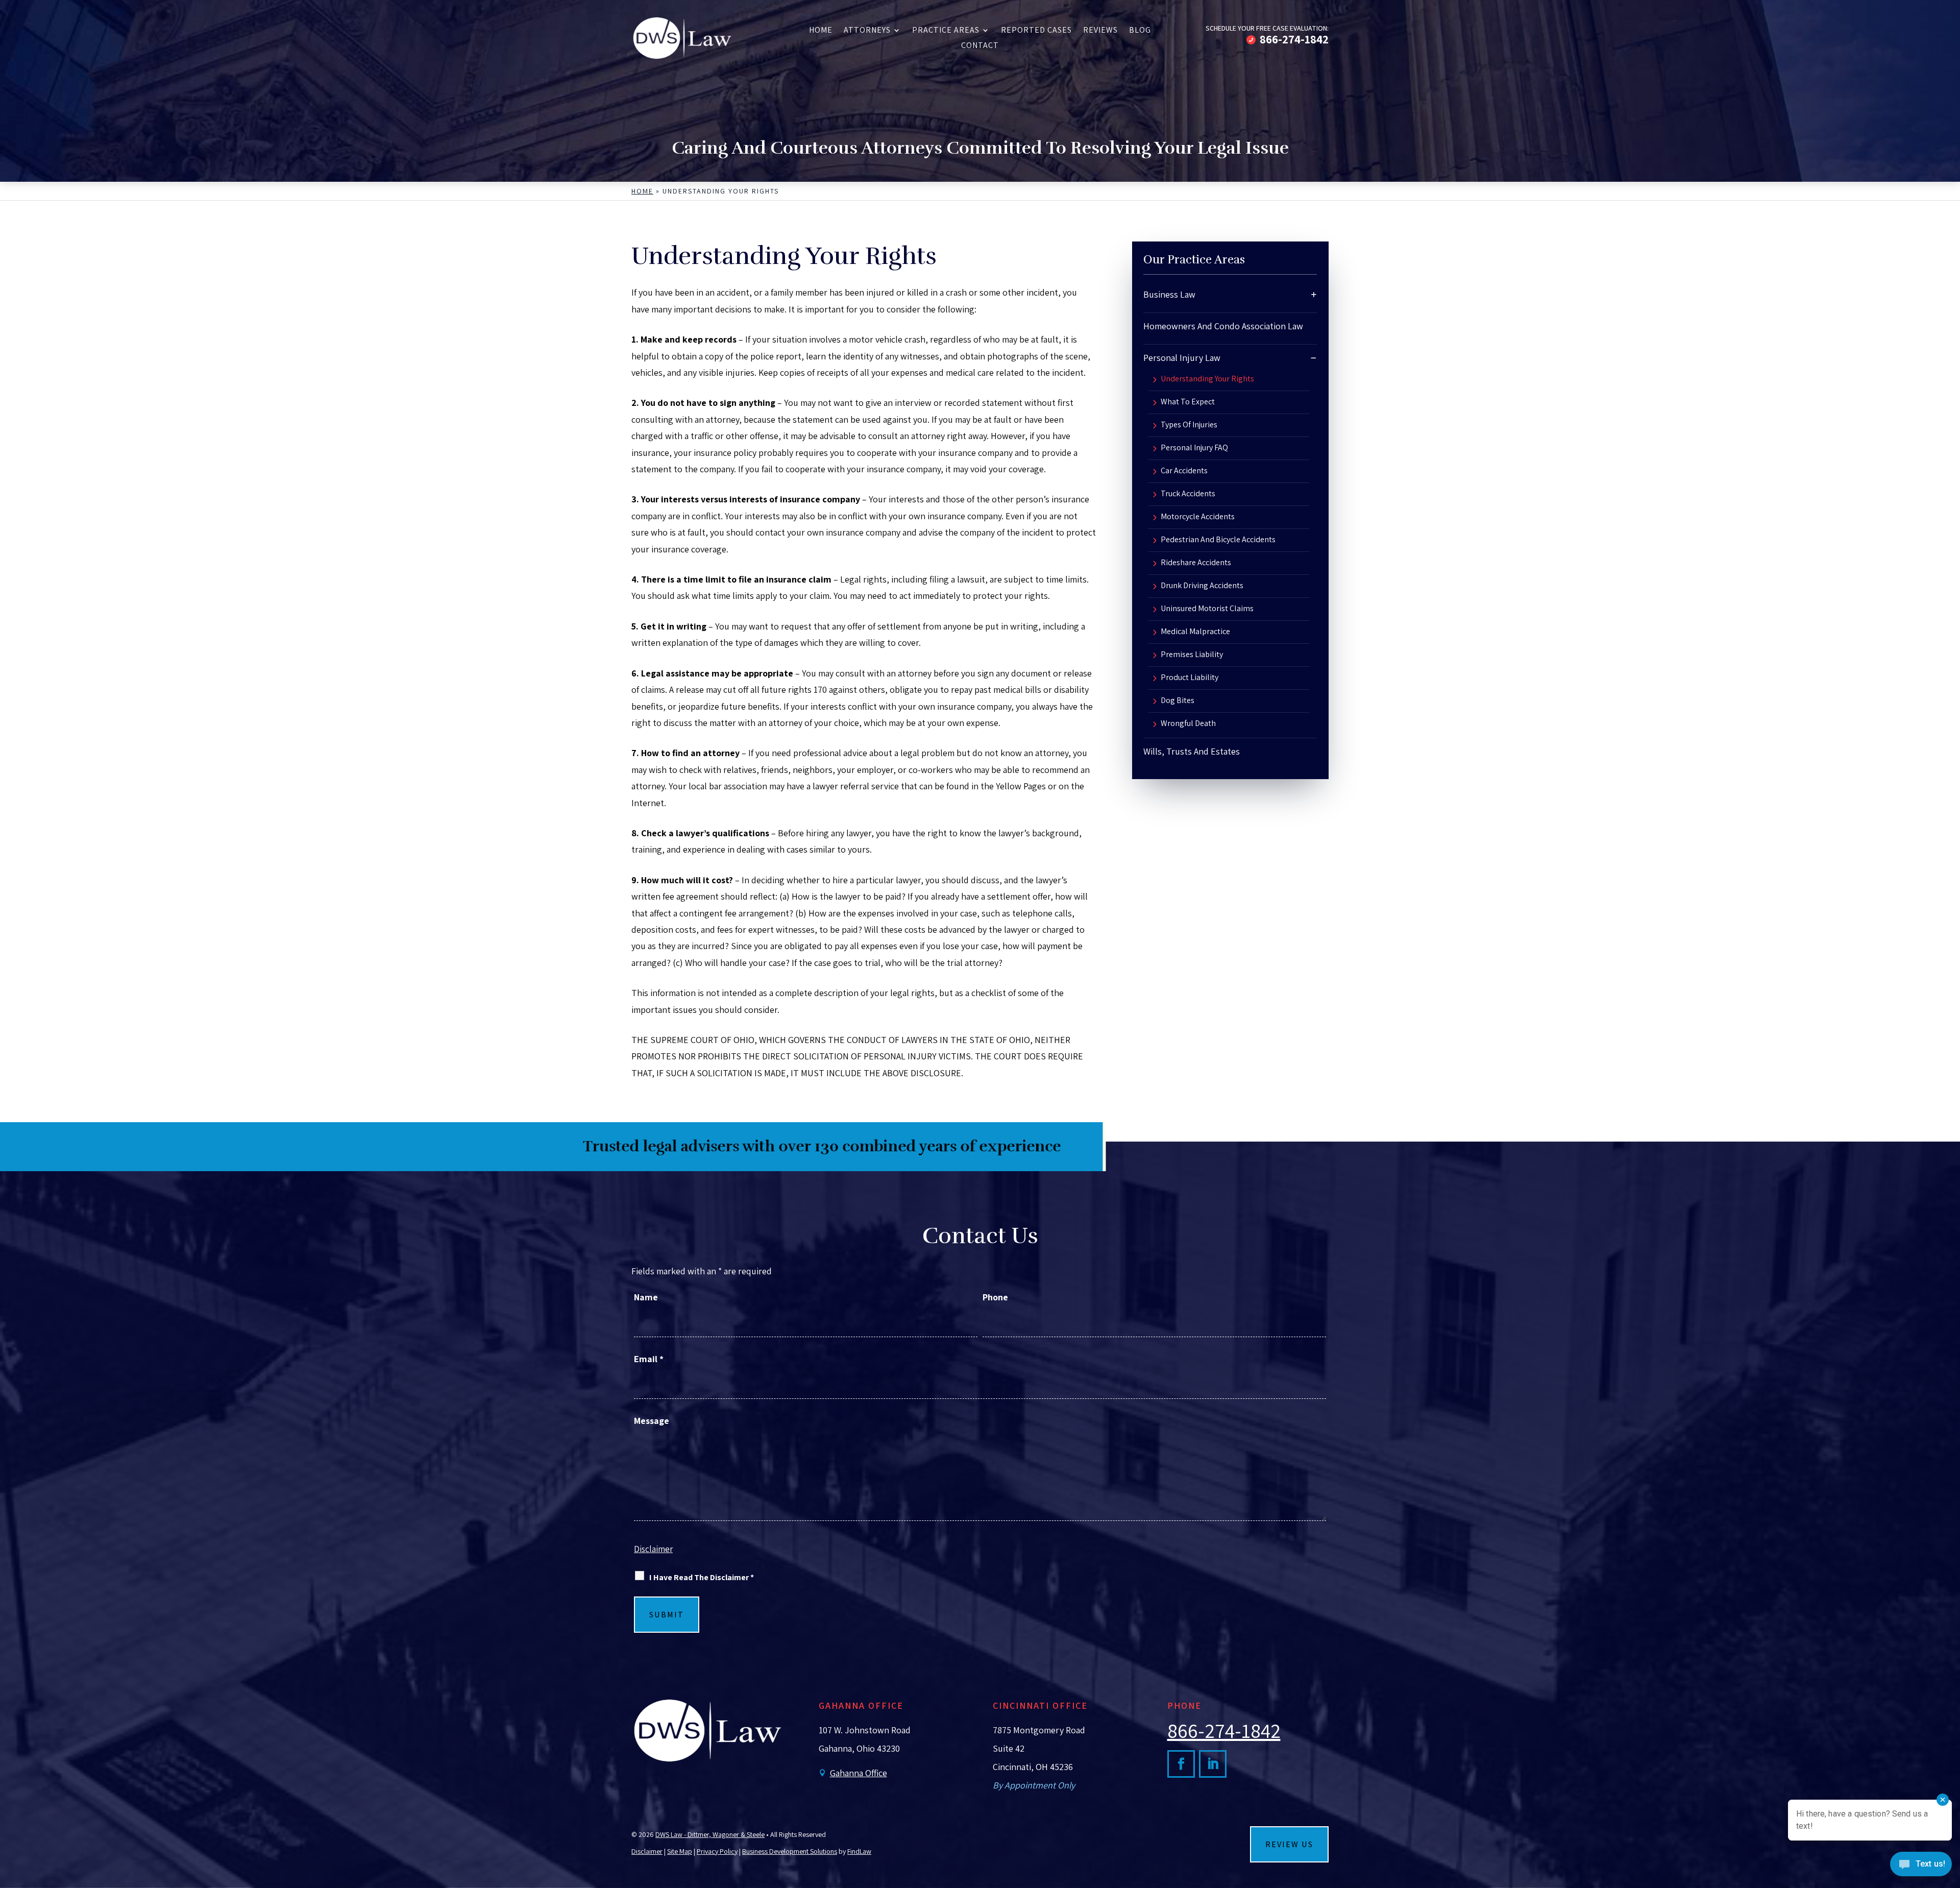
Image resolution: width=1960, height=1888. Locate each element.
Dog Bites (1178, 701)
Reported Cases (1036, 31)
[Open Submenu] (1314, 294)
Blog (1140, 31)
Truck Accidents (1188, 494)
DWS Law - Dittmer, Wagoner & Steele (710, 1834)
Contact (980, 46)
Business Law (1169, 294)
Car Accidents (1184, 471)
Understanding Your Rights (1207, 379)
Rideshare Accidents (1196, 563)
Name (646, 1297)
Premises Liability (1192, 655)
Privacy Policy (717, 1851)
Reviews (1100, 31)
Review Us (1289, 1844)
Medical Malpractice (1195, 632)
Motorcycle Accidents (1198, 517)
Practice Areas (946, 31)
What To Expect (1188, 402)
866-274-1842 (1294, 39)
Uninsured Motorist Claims (1207, 609)
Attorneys (867, 31)
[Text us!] (1921, 1867)
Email (649, 1359)
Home (821, 31)
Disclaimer (653, 1549)
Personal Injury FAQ (1194, 448)
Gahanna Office (859, 1773)
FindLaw (859, 1851)
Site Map (680, 1851)
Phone (995, 1297)
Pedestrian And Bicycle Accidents (1218, 540)
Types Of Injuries (1189, 425)
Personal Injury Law (1182, 358)
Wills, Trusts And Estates (1192, 751)
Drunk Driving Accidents (1202, 586)
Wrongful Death (1188, 724)
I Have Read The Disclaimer (702, 1577)
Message (652, 1421)
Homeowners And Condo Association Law (1223, 326)
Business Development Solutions (790, 1851)
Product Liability (1190, 678)
